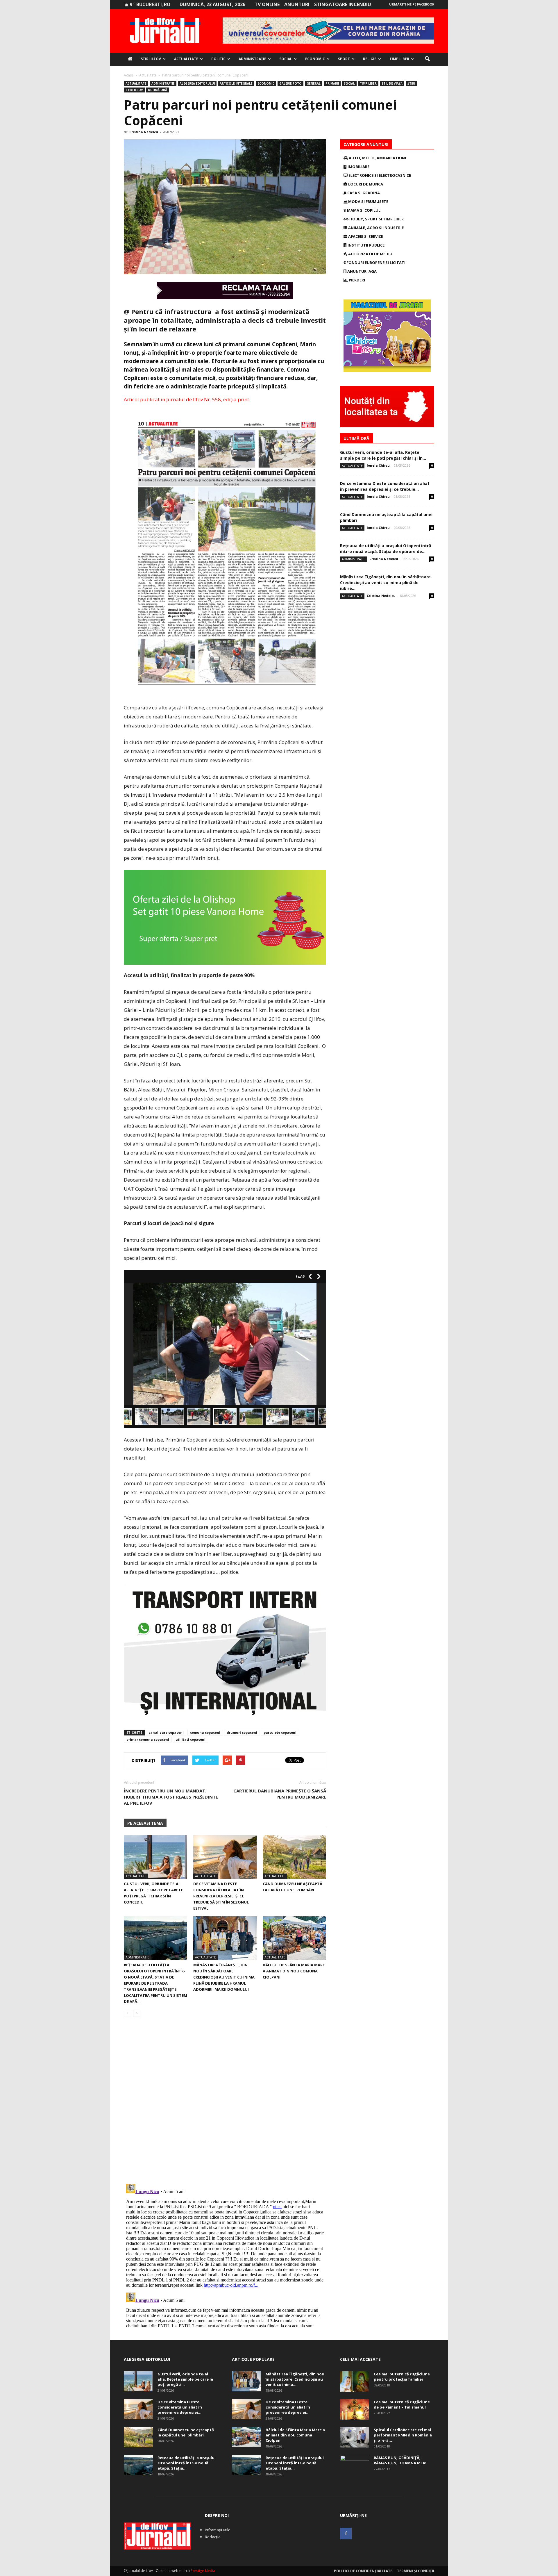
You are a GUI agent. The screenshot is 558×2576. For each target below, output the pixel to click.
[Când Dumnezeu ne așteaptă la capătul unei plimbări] (294, 1857)
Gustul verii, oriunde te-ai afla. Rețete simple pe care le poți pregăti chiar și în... (383, 455)
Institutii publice (366, 245)
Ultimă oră (158, 90)
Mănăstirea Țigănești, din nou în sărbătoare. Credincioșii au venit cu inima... (295, 2379)
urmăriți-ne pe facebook (412, 4)
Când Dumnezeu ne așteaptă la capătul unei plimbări (186, 2432)
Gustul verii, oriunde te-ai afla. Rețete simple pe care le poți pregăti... (185, 2379)
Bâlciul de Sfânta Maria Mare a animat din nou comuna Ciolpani (294, 1971)
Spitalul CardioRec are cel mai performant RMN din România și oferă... (403, 2435)
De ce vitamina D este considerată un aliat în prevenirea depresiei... (180, 2407)
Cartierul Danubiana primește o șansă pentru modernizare (280, 1794)
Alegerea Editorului (197, 83)
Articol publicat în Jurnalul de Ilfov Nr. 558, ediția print (186, 399)
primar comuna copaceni (148, 1739)
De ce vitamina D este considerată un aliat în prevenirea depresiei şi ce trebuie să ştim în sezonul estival (221, 1896)
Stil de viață (392, 83)
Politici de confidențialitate (363, 2571)
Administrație (252, 59)
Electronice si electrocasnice (379, 175)
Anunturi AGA (362, 271)
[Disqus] (225, 2104)
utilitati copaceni (191, 1739)
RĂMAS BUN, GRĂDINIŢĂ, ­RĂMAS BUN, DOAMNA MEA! (400, 2460)
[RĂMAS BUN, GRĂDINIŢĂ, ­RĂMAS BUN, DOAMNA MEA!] (355, 2465)
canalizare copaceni (166, 1732)
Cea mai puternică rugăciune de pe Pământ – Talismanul (402, 2404)
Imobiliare (358, 167)
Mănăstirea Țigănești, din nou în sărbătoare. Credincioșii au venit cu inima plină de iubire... (386, 583)
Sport (344, 59)
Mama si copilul (363, 210)
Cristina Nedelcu (144, 132)
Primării (332, 83)
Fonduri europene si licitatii (376, 263)
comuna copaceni (205, 1732)
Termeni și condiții (416, 2571)
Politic (218, 59)
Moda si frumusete (368, 201)
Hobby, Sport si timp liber (376, 219)
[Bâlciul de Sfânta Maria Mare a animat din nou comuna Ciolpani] (294, 1938)
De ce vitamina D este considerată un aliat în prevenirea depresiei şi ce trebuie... (385, 486)
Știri (411, 83)
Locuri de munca (365, 184)
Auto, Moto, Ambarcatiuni (377, 158)
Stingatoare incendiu (343, 4)
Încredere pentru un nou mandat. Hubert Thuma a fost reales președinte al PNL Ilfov (171, 1797)
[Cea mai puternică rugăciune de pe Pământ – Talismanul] (355, 2409)
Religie (370, 59)
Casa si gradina (363, 193)
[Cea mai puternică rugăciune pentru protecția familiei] (355, 2381)
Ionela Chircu (378, 465)
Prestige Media (203, 2571)
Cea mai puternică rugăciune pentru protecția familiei (402, 2377)
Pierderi (356, 280)
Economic (315, 59)
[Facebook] (346, 2534)
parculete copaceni (280, 1732)
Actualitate (186, 59)
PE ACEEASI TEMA (145, 1823)
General (314, 83)
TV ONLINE (267, 4)
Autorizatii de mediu (370, 254)
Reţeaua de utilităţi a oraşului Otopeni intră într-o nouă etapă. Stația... (187, 2463)
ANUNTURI (297, 4)
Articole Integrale (236, 83)
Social (286, 59)
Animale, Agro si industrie (375, 228)
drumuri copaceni (242, 1732)
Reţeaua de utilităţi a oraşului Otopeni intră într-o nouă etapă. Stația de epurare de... (386, 548)
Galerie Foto (290, 83)
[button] (427, 59)
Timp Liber (399, 59)
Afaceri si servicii (365, 236)
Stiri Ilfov (151, 59)
